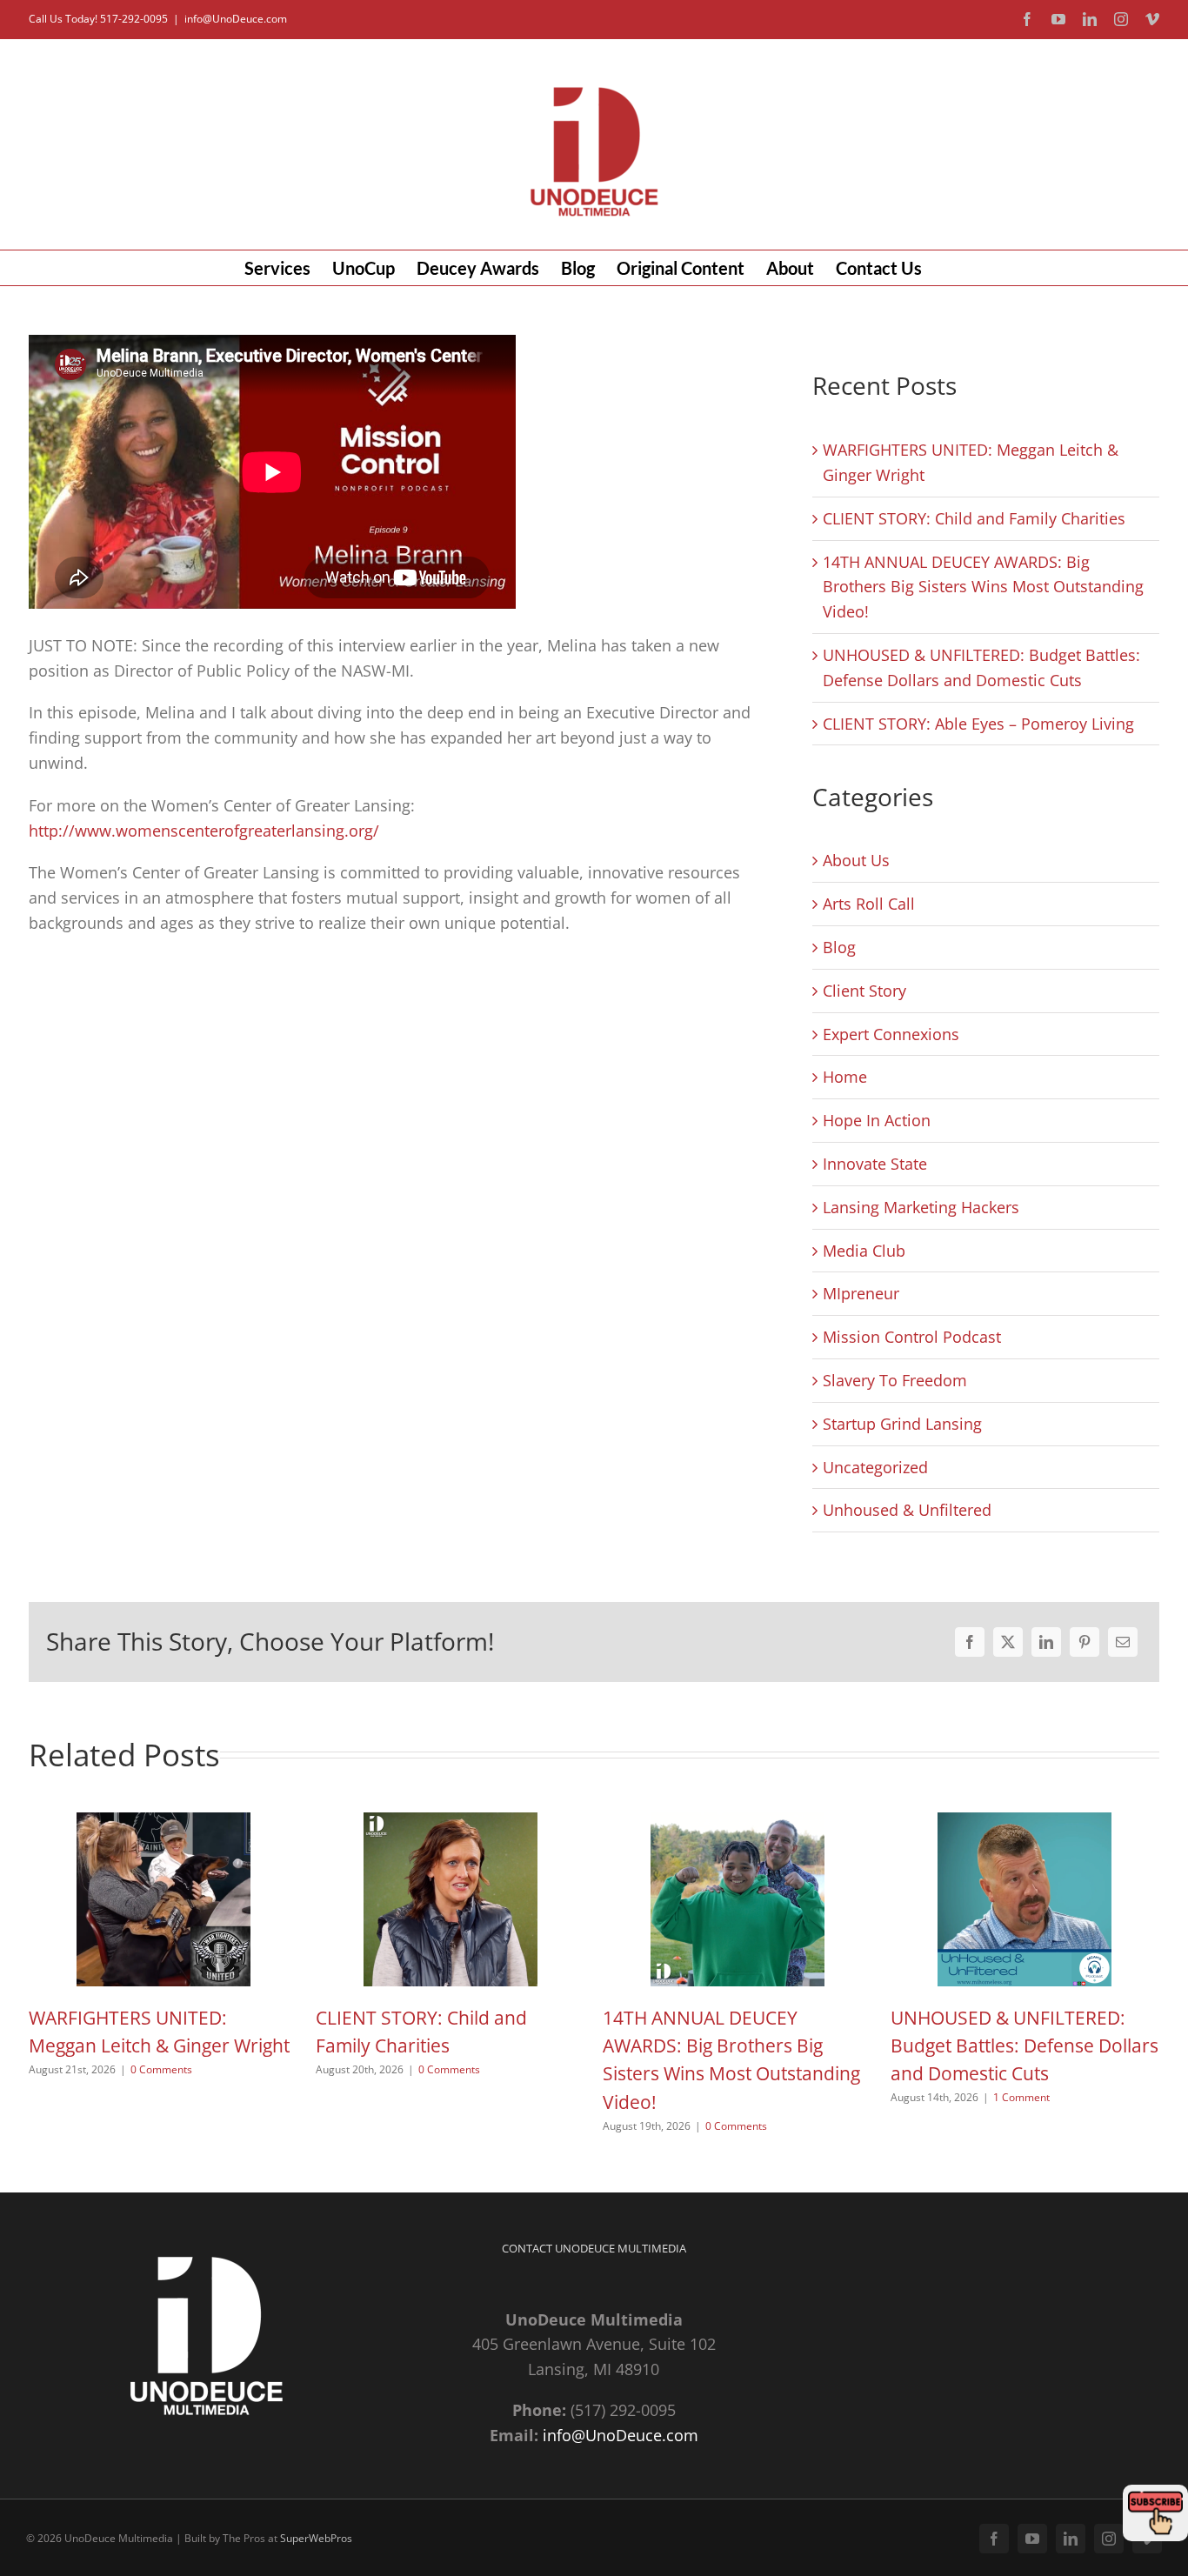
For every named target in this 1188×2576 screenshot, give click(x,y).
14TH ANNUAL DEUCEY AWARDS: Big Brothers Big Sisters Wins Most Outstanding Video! (983, 587)
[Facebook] (970, 1642)
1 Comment (1021, 2097)
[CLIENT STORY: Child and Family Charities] (451, 1823)
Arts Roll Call (869, 904)
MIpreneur (861, 1293)
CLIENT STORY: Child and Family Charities (974, 518)
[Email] (1123, 1642)
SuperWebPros (316, 2538)
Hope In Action (877, 1120)
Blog (839, 947)
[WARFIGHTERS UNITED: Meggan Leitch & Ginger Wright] (164, 1823)
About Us (856, 860)
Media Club (864, 1251)
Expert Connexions (891, 1034)
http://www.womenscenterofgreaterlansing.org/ (204, 831)
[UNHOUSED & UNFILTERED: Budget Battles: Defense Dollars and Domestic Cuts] (1024, 1823)
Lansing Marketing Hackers (921, 1207)
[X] (1008, 1642)
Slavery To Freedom (895, 1380)
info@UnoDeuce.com (236, 19)
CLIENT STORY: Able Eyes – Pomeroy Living (978, 724)
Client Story (864, 991)
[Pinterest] (1085, 1642)
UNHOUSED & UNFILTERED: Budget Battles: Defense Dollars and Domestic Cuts (1024, 2046)
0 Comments (161, 2069)
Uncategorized (875, 1467)
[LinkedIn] (1046, 1642)
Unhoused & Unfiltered (907, 1510)
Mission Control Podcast (912, 1337)
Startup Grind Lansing (902, 1424)
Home (845, 1077)
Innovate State (875, 1164)
